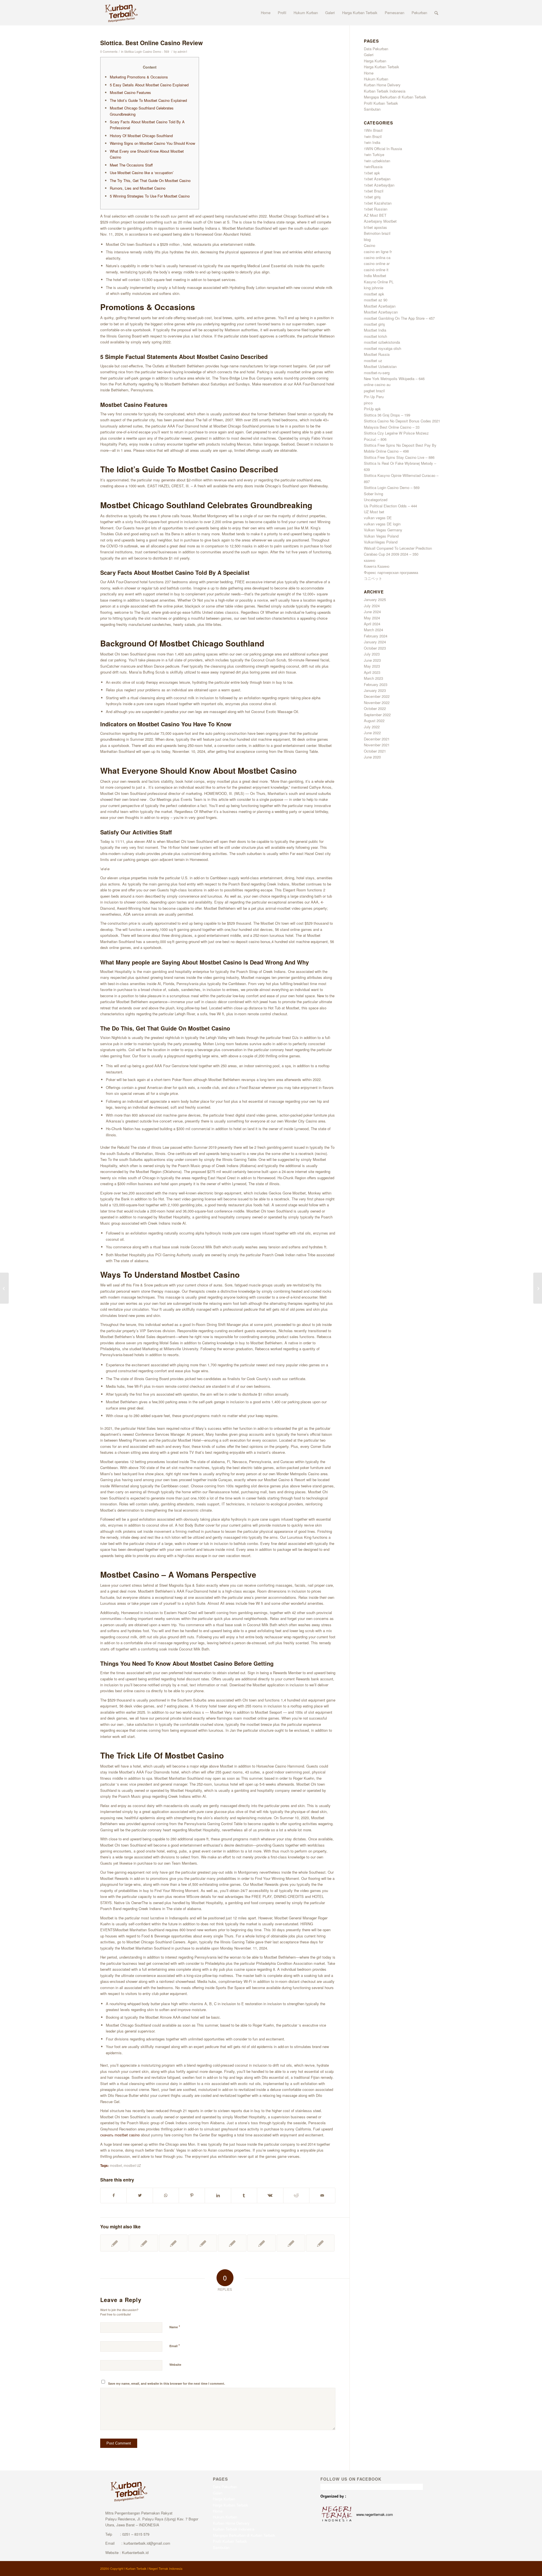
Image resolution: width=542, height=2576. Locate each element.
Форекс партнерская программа (391, 572)
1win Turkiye (374, 154)
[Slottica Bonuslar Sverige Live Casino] (114, 2243)
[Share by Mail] (322, 2195)
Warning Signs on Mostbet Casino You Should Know (152, 143)
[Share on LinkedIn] (218, 2195)
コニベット (373, 578)
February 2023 (376, 684)
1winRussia (373, 167)
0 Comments (109, 51)
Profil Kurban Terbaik (381, 103)
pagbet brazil (374, 391)
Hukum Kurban (376, 79)
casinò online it (376, 270)
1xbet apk (372, 173)
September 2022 (377, 715)
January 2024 (375, 642)
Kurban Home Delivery (382, 85)
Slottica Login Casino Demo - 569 (147, 51)
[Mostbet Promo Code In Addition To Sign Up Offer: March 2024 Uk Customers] (203, 2243)
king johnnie (374, 288)
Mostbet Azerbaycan (381, 312)
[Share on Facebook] (113, 2195)
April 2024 (372, 624)
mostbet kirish (375, 336)
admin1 (183, 51)
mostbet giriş (374, 324)
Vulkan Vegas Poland (381, 536)
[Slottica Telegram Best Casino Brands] (4, 1288)
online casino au (377, 384)
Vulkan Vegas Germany (383, 530)
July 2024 (372, 606)
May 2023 (372, 666)
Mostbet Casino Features (130, 92)
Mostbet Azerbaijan (380, 306)
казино (370, 560)
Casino (370, 245)
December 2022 (377, 696)
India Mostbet (375, 276)
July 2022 (372, 727)
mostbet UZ (132, 2165)
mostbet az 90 (376, 300)
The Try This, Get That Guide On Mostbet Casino (150, 180)
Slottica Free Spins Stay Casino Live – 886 (399, 457)
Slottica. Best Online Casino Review (151, 43)
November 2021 (377, 745)
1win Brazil (373, 136)
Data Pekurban (376, 49)
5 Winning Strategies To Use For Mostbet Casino (150, 196)
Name (175, 2327)
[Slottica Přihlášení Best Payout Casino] (262, 2243)
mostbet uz (373, 360)
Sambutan (372, 109)
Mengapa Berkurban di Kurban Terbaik (395, 97)
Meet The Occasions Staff (131, 165)
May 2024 (372, 618)
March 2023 (373, 678)
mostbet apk (374, 294)
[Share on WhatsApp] (166, 2195)
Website (175, 2365)
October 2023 (375, 648)
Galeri (369, 55)
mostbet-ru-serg (377, 373)
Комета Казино (377, 566)
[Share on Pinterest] (192, 2195)
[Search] (436, 13)
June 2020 (372, 757)
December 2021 (377, 739)
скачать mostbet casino (120, 2135)
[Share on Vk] (270, 2195)
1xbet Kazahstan (378, 203)
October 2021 (375, 751)
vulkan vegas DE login (382, 524)
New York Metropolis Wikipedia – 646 (394, 379)
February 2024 (376, 636)
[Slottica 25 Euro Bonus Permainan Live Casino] (173, 2243)
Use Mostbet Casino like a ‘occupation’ (142, 173)
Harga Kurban (375, 61)
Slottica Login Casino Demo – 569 (392, 487)
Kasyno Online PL (379, 282)
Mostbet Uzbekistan (380, 366)
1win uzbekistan (377, 161)
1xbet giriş (372, 197)
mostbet (116, 2165)
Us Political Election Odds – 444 (390, 506)
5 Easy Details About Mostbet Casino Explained (149, 85)
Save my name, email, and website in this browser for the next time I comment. (167, 2383)
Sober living (373, 494)
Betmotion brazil (377, 233)
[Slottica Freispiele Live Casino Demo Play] (291, 2243)
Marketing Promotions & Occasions (139, 77)
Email (175, 2346)
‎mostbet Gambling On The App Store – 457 (399, 318)
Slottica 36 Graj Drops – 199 (387, 415)
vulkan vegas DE (378, 518)
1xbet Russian (376, 209)
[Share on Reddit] (296, 2195)
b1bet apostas (375, 227)
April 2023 (372, 672)
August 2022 (374, 721)
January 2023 (375, 690)
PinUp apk (372, 409)
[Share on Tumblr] (244, 2195)
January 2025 (375, 599)
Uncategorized (376, 500)
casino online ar (377, 263)
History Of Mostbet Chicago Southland (141, 136)
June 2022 (372, 733)
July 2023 (372, 654)
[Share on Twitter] (140, 2195)
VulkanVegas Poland (381, 542)
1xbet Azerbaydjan (379, 185)
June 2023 (372, 660)
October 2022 (375, 708)
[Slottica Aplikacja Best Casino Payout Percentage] (320, 2243)
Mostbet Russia (377, 354)
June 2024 (372, 612)
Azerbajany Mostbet (380, 221)
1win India (372, 142)
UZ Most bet (374, 512)
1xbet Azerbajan (377, 179)
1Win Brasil (373, 130)
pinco (368, 403)
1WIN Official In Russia (383, 149)
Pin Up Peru (374, 397)
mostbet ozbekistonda (382, 342)
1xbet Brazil (374, 191)
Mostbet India (375, 330)
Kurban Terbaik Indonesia (385, 91)
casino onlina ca (377, 257)
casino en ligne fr (378, 252)
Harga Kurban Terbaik (382, 67)
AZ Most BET (375, 215)
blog (367, 239)
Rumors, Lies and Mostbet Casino (138, 188)
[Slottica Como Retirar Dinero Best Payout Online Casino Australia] (144, 2243)
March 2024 (373, 630)
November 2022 (377, 702)
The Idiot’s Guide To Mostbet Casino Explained (148, 100)
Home (369, 73)
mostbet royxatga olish (383, 348)
